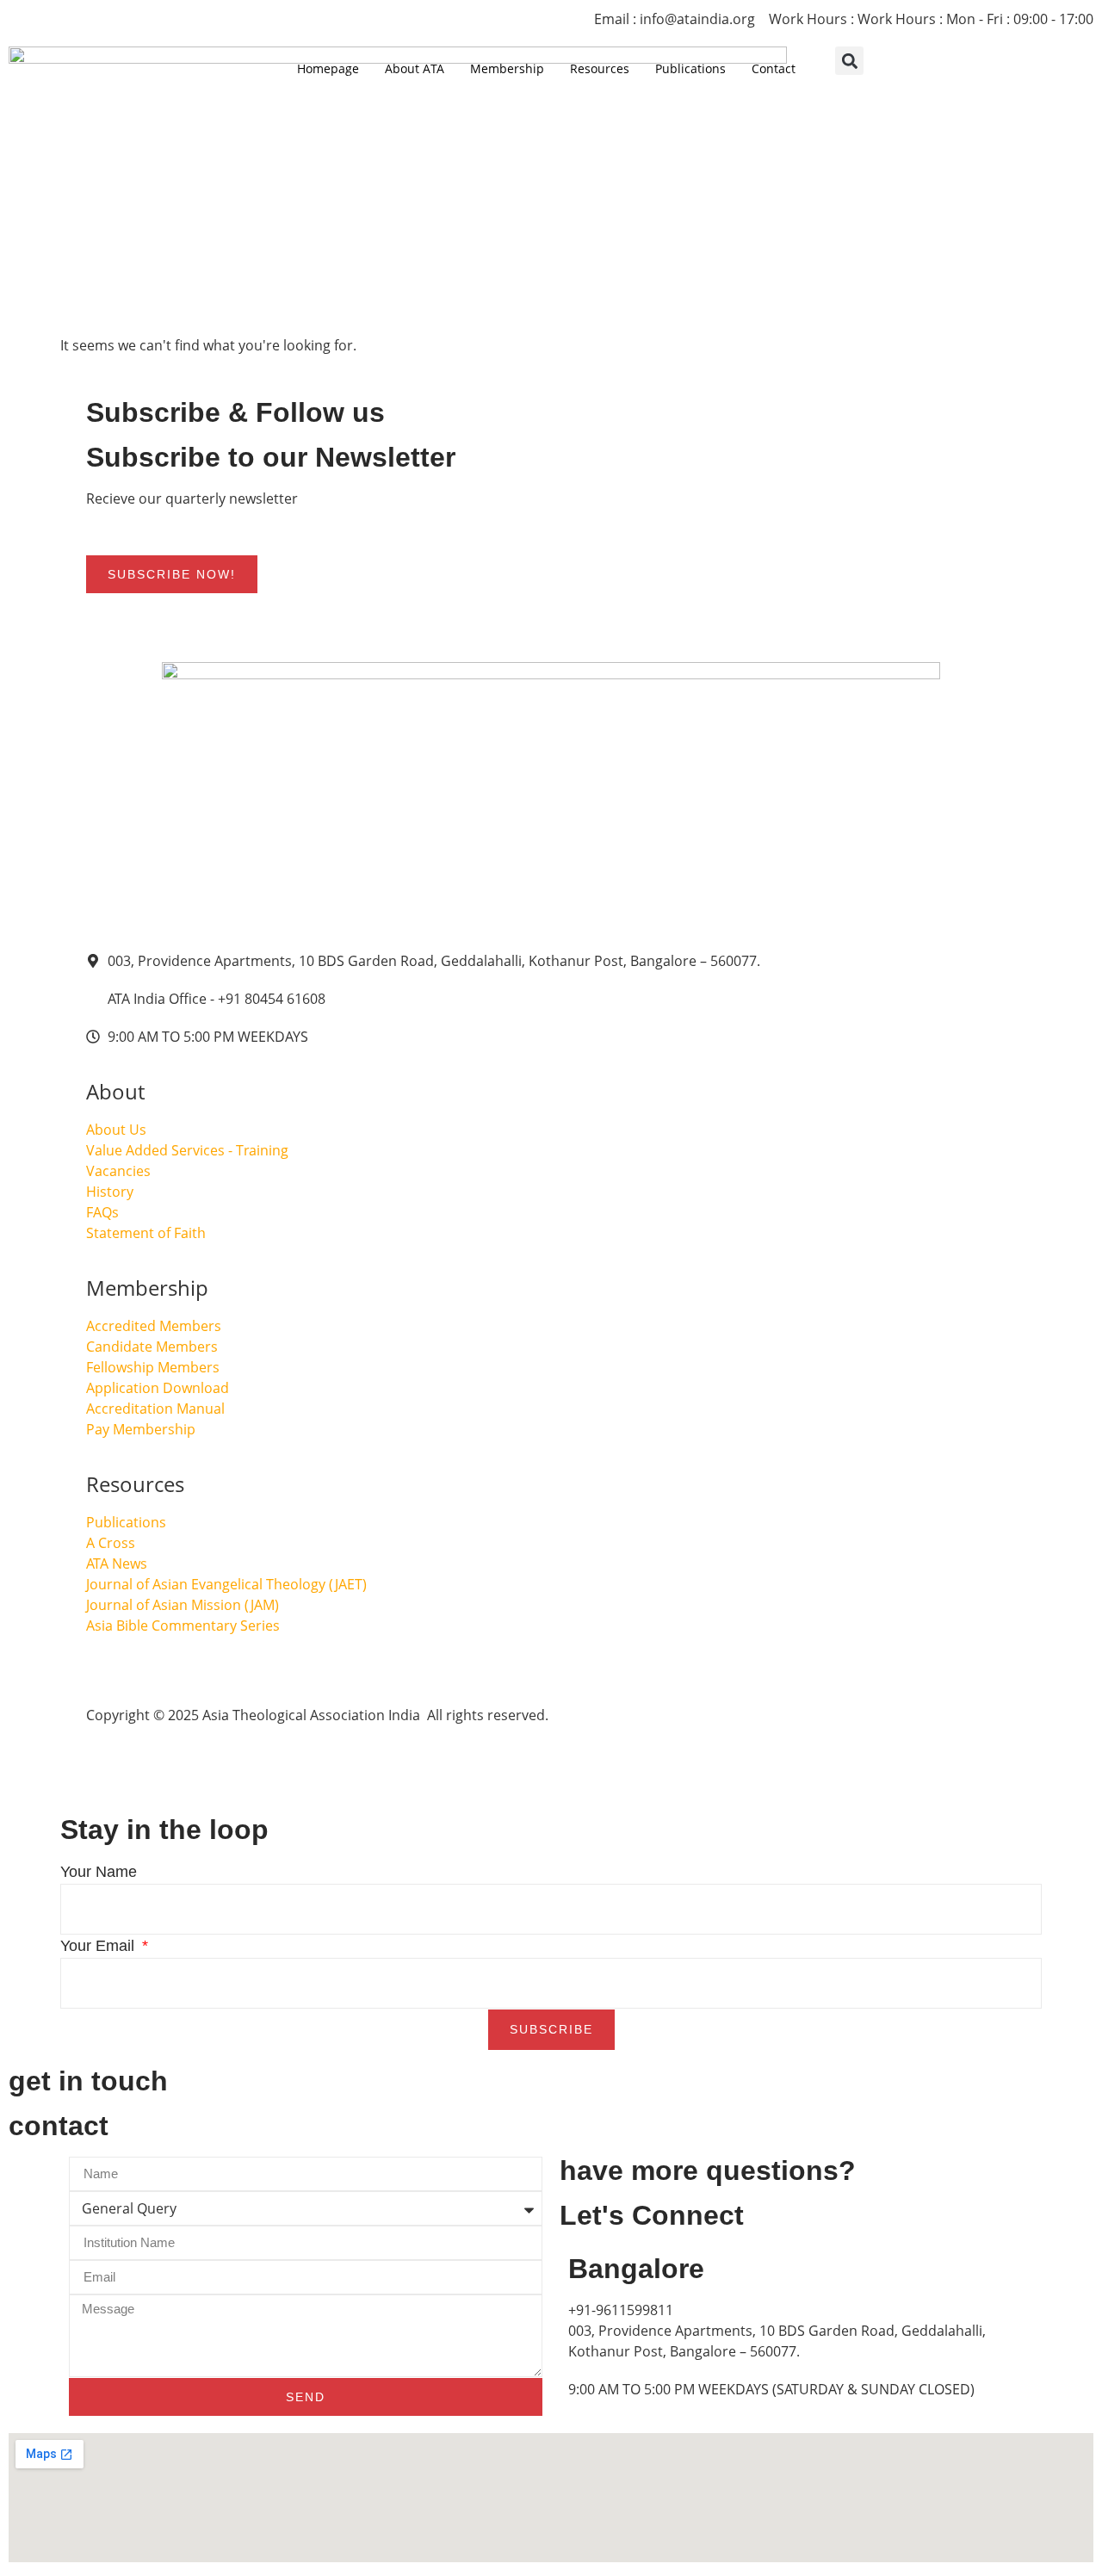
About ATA (415, 68)
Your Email (99, 1946)
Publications (690, 68)
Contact (774, 68)
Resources (600, 68)
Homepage (328, 68)
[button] (849, 61)
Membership (507, 68)
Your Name (99, 1872)
